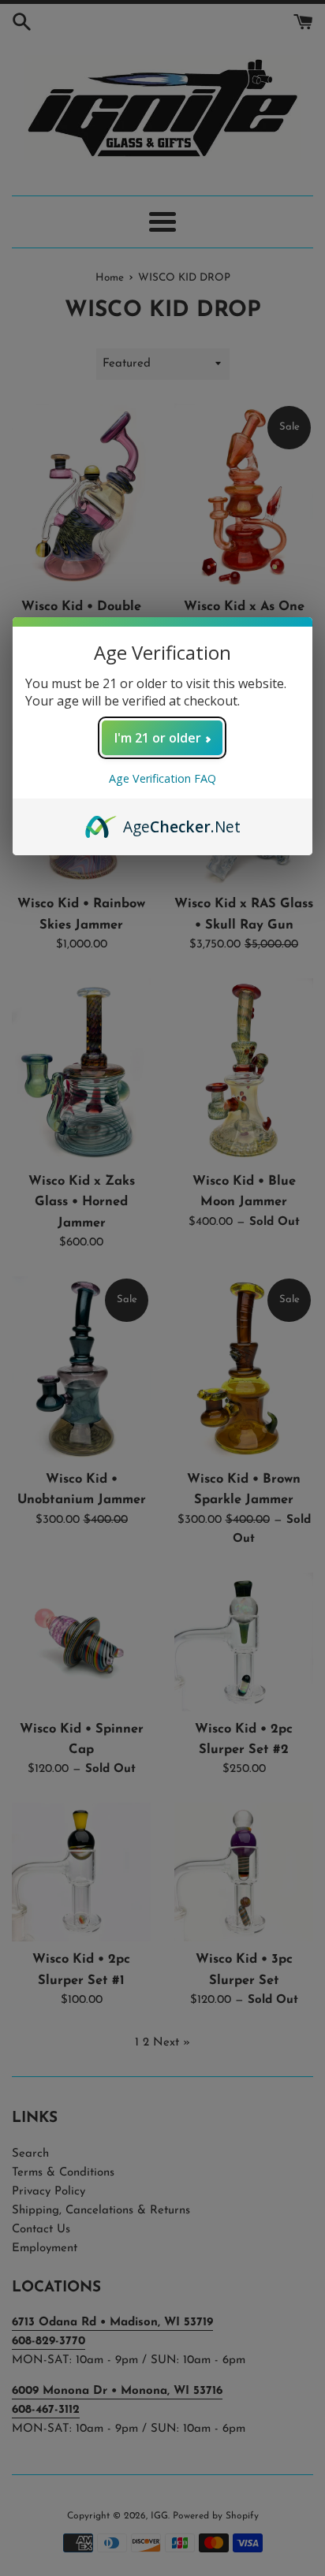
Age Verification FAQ (162, 778)
